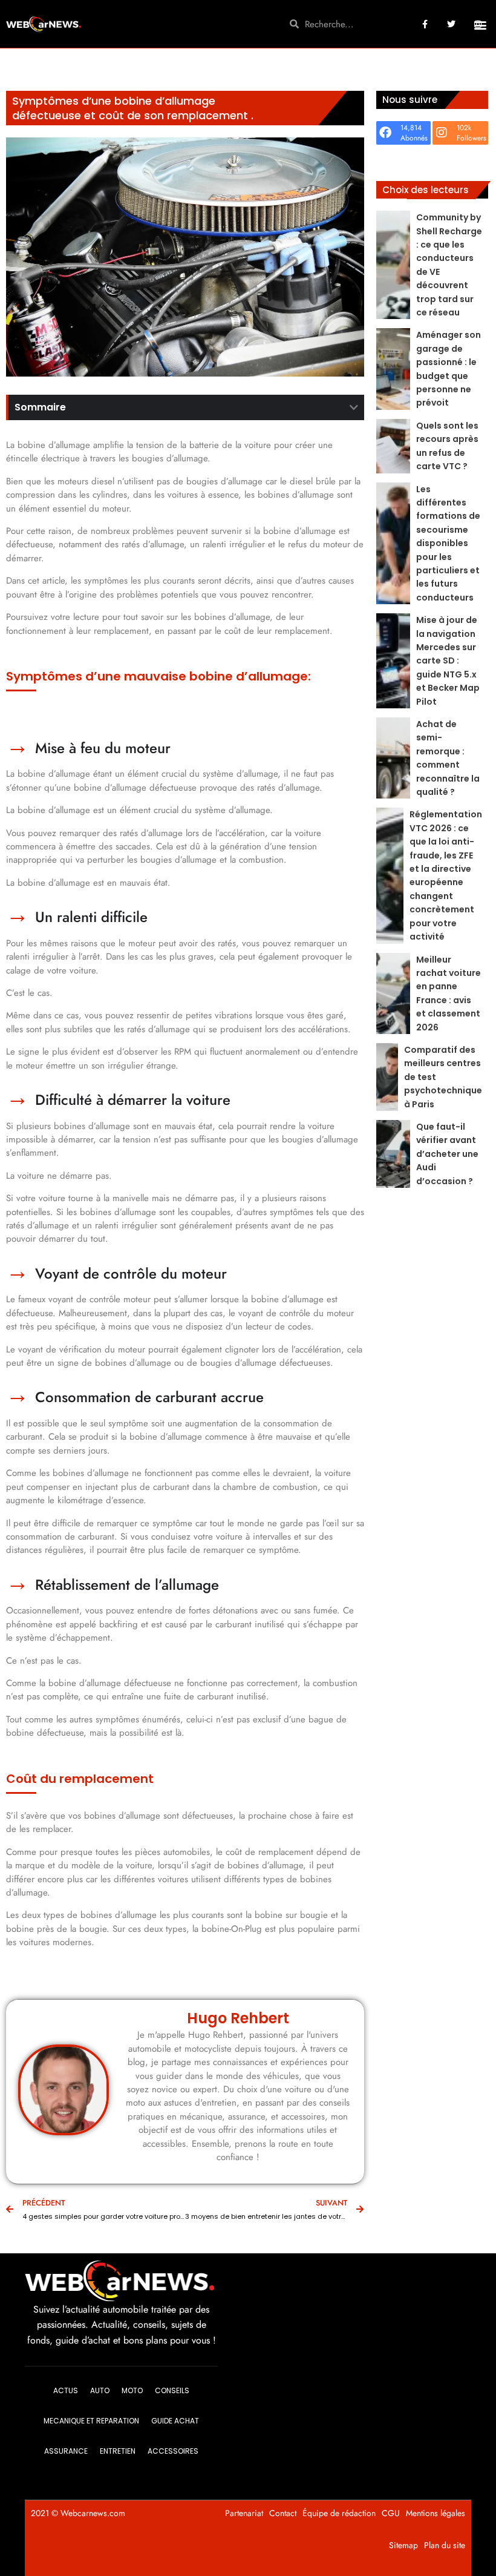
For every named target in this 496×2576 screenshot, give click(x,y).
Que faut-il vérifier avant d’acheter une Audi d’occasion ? (447, 1154)
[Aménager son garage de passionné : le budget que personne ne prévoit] (393, 369)
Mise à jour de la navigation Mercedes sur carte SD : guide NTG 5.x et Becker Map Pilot (448, 660)
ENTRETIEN (118, 2451)
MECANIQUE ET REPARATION (91, 2421)
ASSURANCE (66, 2451)
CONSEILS (172, 2390)
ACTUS (66, 2390)
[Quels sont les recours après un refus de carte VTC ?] (393, 446)
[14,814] (385, 133)
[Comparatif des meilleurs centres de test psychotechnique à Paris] (387, 1077)
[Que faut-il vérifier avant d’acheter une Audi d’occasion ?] (393, 1154)
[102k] (442, 133)
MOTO (132, 2390)
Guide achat (175, 2421)
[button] (480, 25)
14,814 (411, 128)
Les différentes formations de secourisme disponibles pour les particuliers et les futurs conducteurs (448, 543)
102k (464, 128)
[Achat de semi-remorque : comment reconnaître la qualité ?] (393, 758)
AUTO (100, 2390)
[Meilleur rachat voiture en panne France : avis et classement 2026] (393, 993)
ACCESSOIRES (173, 2451)
